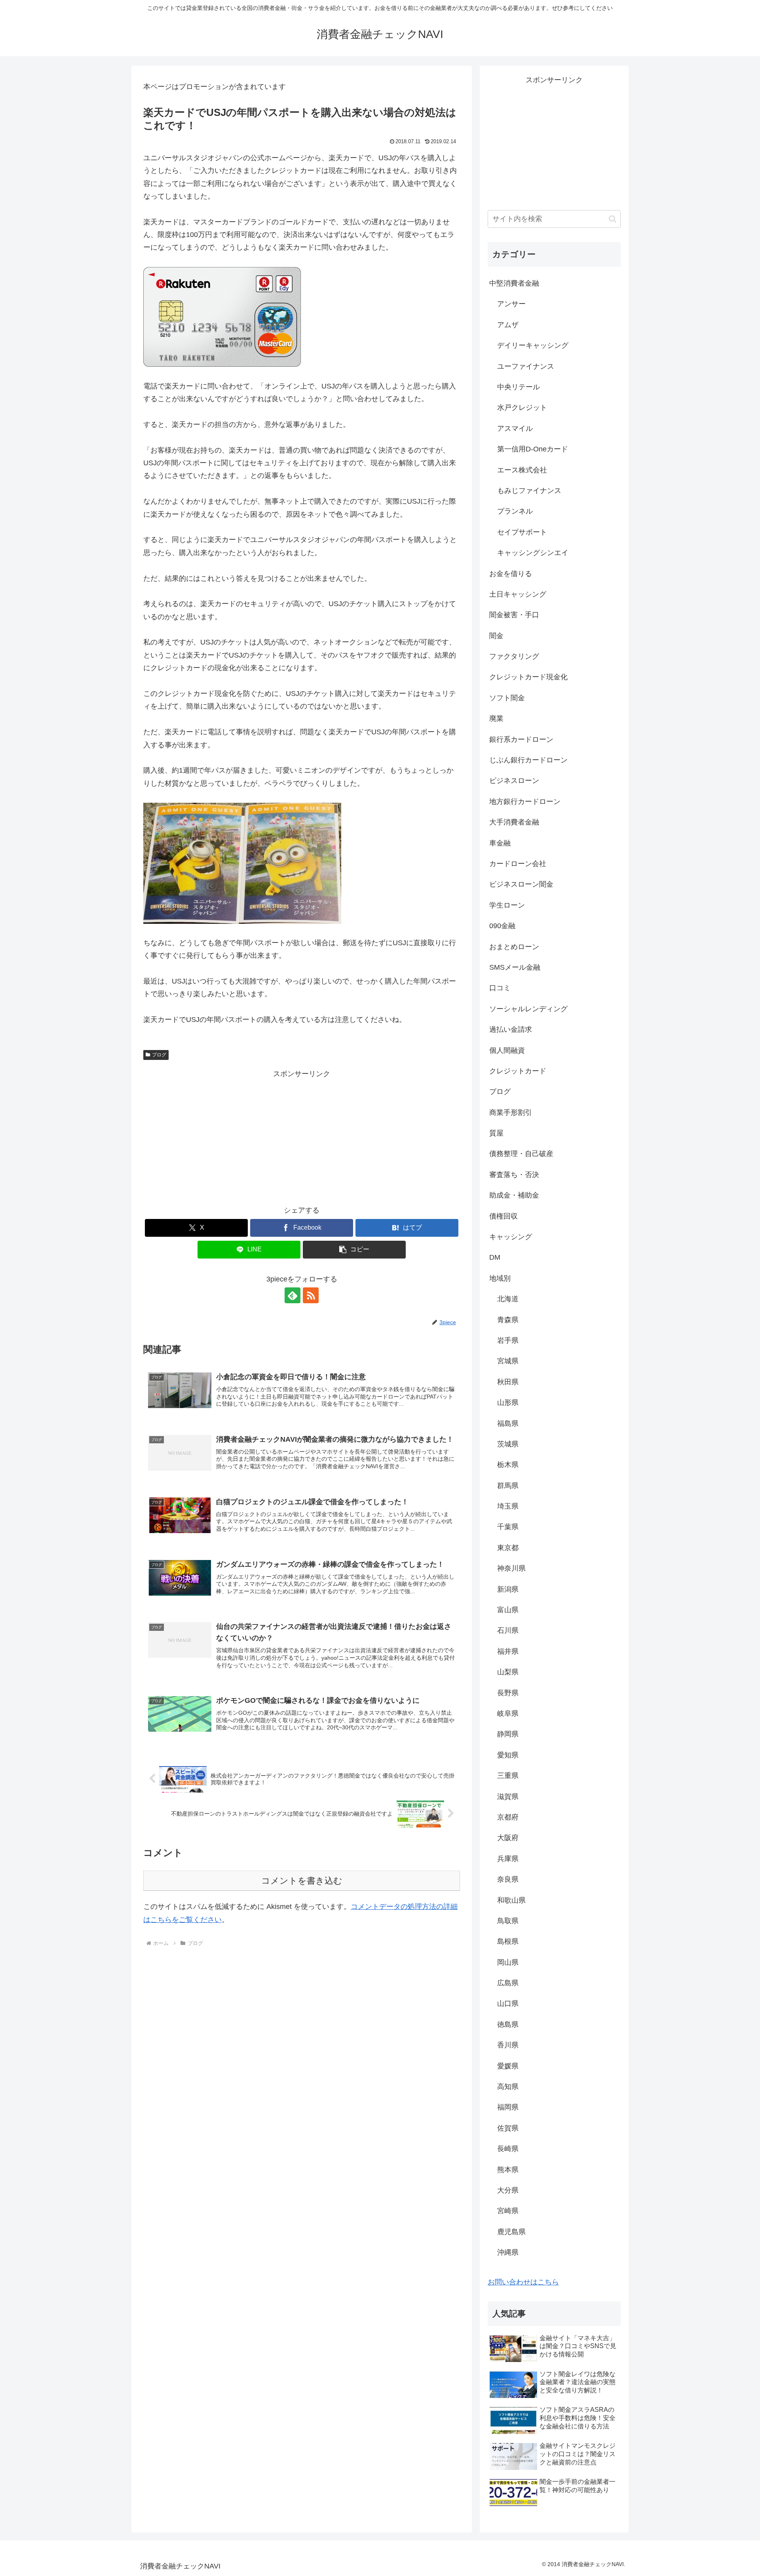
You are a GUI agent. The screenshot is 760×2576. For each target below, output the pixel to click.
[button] (354, 1250)
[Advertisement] (302, 1135)
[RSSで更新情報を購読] (311, 1295)
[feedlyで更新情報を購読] (293, 1295)
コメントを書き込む (302, 1881)
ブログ (159, 1055)
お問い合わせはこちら (523, 2282)
